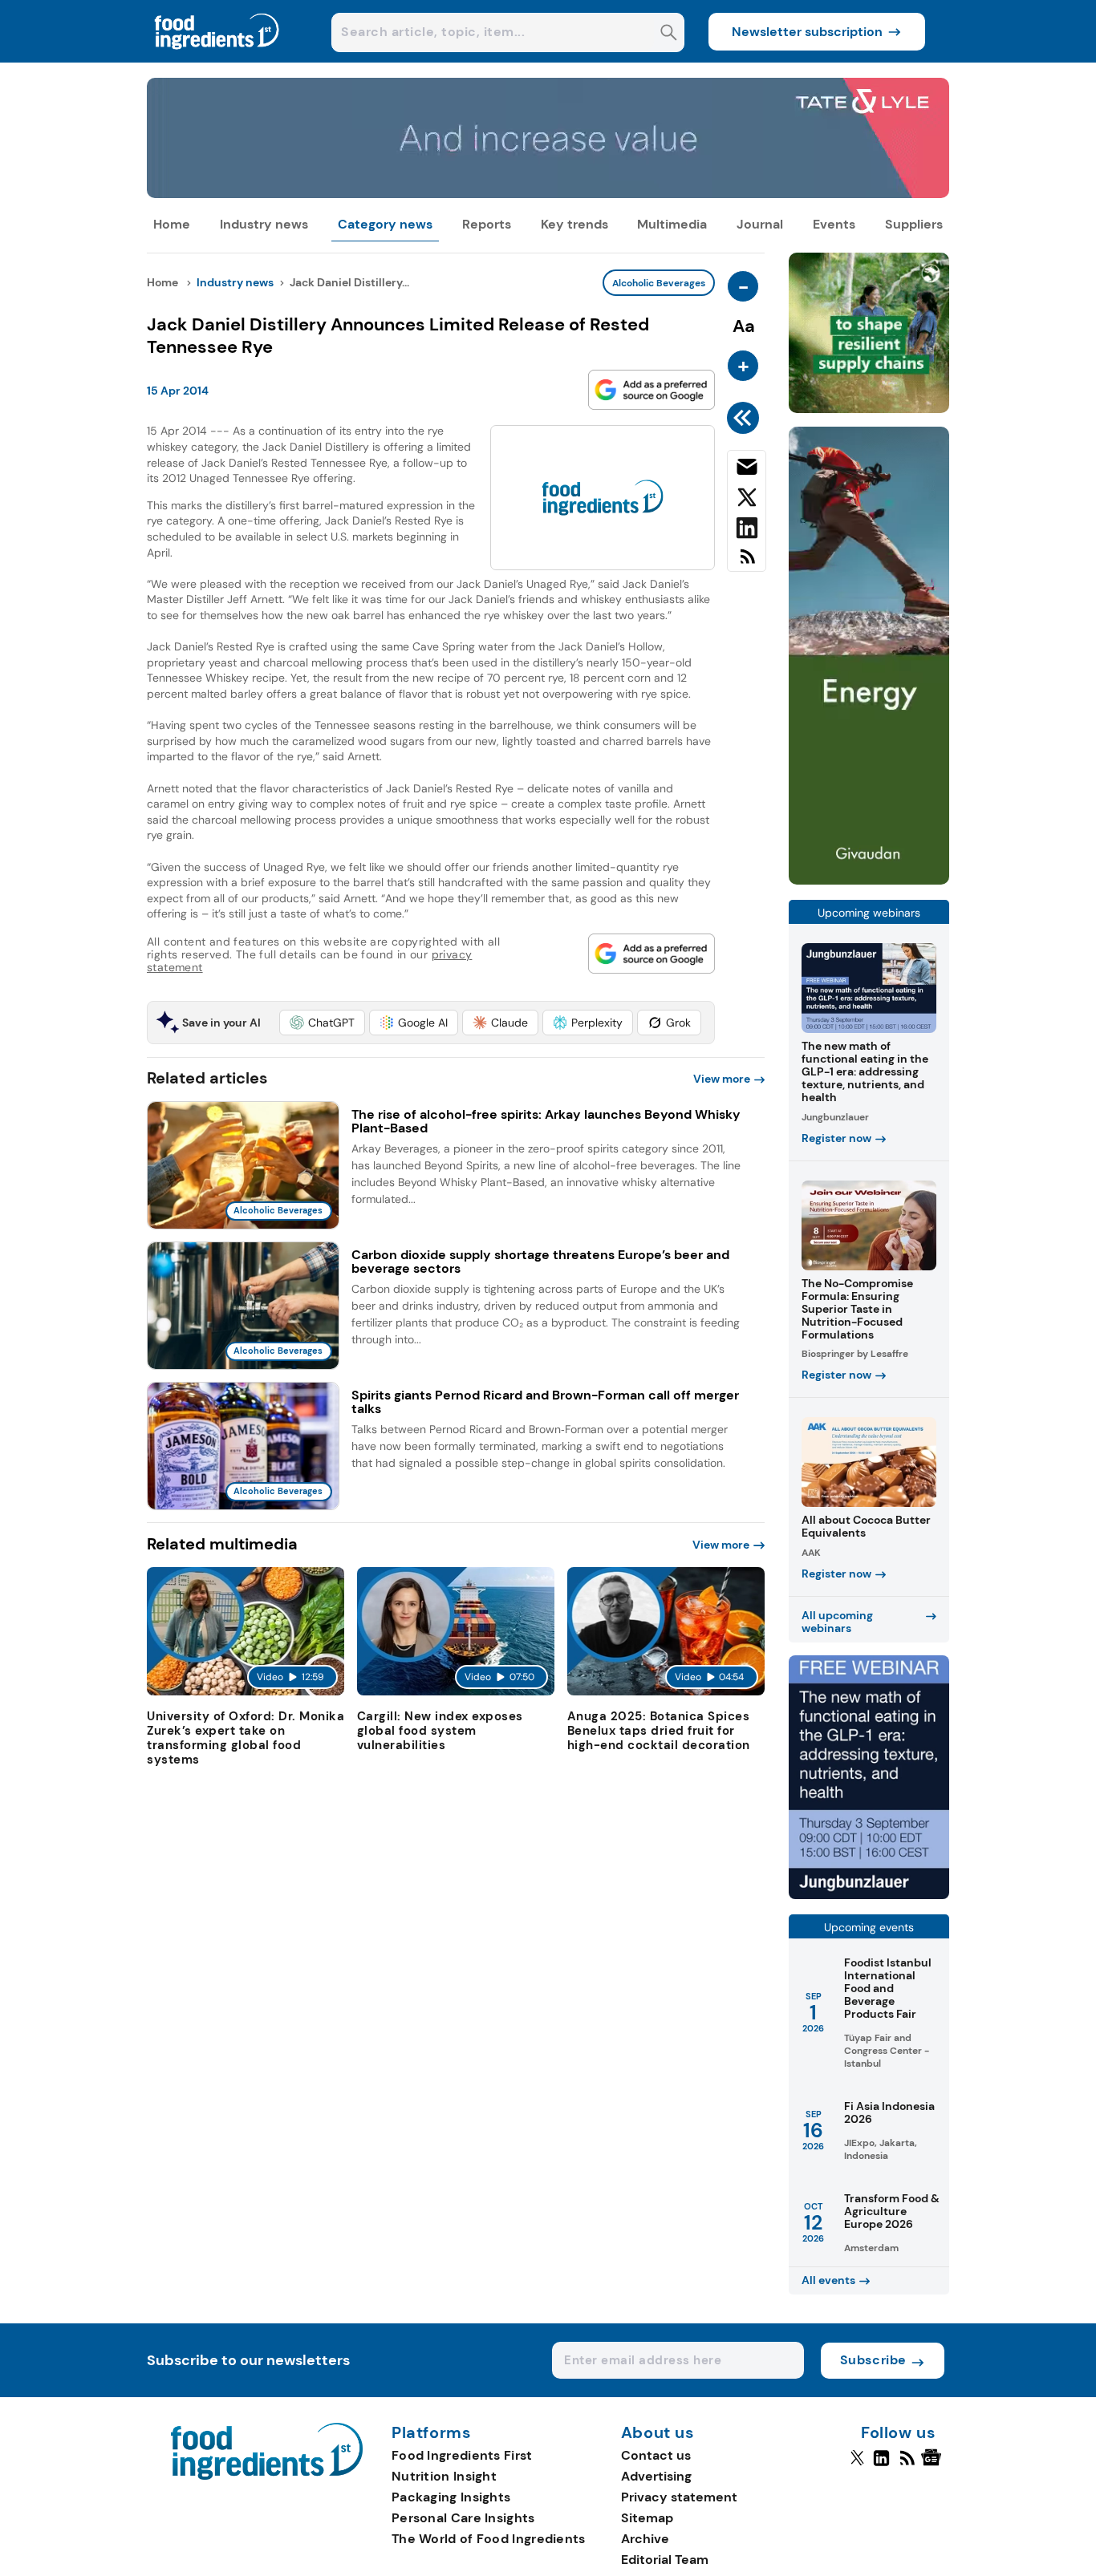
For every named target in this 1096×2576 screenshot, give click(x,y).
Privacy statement (679, 2497)
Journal (760, 224)
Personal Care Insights (463, 2518)
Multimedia (672, 224)
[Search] (669, 34)
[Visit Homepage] (217, 58)
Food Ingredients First (462, 2455)
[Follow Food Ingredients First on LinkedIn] (881, 2465)
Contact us (656, 2455)
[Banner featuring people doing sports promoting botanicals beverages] (869, 880)
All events (828, 2280)
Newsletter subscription (807, 32)
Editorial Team (665, 2560)
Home (172, 224)
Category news (385, 224)
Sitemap (647, 2518)
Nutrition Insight (444, 2476)
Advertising (656, 2476)
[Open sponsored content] (548, 194)
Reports (487, 224)
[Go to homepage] (267, 2475)
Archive (645, 2539)
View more (722, 1079)
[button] (322, 1023)
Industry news (264, 224)
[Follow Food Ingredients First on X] (857, 2465)
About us (658, 2433)
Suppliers (914, 224)
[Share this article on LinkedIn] (747, 531)
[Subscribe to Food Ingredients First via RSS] (747, 563)
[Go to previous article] (746, 418)
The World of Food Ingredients (489, 2539)
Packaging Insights (451, 2497)
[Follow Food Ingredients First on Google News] (934, 2465)
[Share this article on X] (747, 500)
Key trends (574, 224)
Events (834, 224)
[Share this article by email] (747, 470)
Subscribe (873, 2360)
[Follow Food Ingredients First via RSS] (907, 2465)
